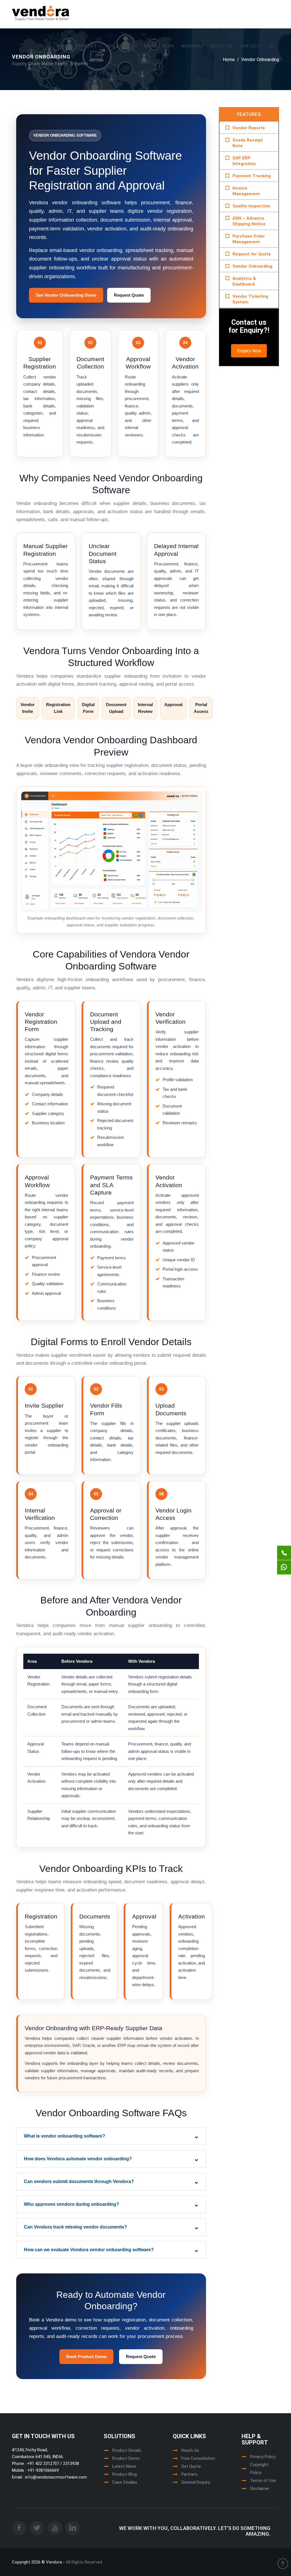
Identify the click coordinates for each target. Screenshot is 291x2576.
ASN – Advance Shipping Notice (249, 221)
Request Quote (129, 295)
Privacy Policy (263, 2457)
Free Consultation (198, 2458)
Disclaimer (260, 2488)
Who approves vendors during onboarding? (71, 2204)
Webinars (192, 46)
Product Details (127, 2450)
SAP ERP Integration (244, 161)
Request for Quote (252, 254)
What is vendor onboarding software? (65, 2136)
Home (63, 46)
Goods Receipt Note (248, 143)
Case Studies (125, 2482)
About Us (221, 46)
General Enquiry (196, 2482)
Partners (189, 2474)
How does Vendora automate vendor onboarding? (78, 2159)
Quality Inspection (251, 206)
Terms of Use (263, 2481)
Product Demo (126, 2458)
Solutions (121, 46)
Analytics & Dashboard (244, 281)
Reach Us (190, 2450)
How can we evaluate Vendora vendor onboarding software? (89, 2250)
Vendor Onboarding (252, 266)
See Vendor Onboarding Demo (66, 295)
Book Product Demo (86, 2357)
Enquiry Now (249, 351)
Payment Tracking (252, 176)
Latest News (124, 2466)
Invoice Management (246, 191)
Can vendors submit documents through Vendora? (79, 2181)
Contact (250, 46)
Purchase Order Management (249, 239)
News (150, 46)
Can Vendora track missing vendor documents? (75, 2227)
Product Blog (124, 2474)
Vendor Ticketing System (250, 299)
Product (87, 46)
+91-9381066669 (42, 2470)
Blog (169, 46)
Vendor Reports (249, 128)
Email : (18, 2477)
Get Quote (191, 2466)
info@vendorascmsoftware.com (55, 2477)
